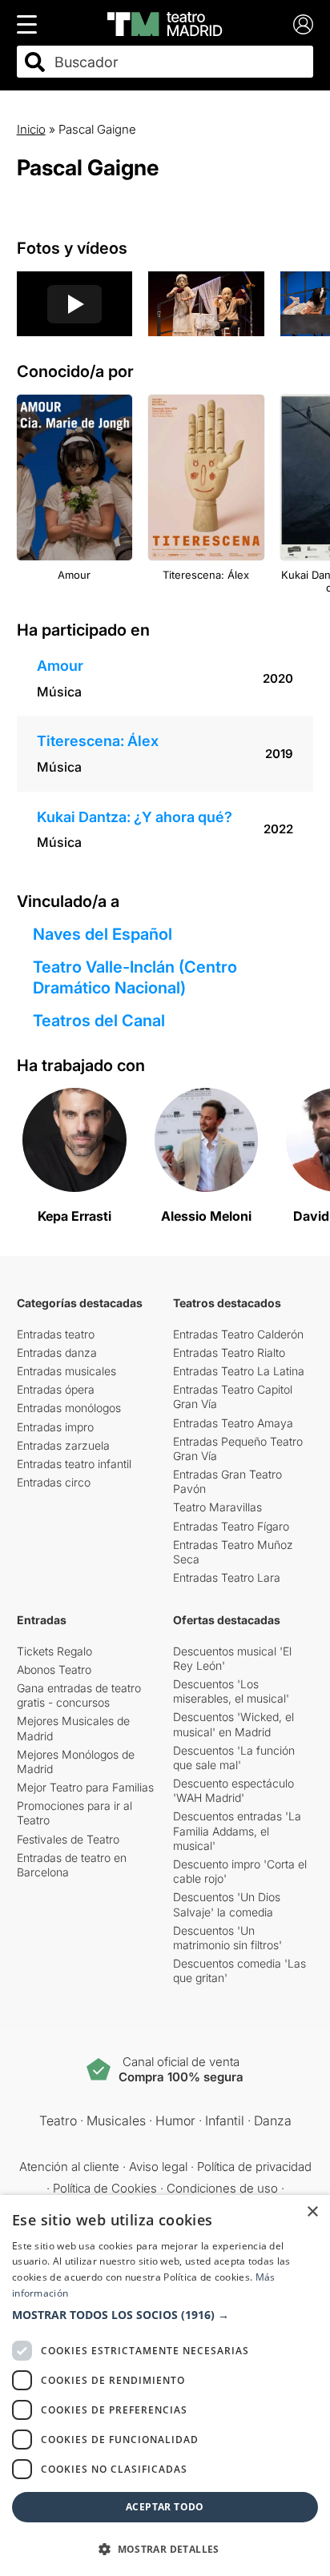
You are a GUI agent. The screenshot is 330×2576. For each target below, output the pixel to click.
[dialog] (165, 2385)
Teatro (58, 2121)
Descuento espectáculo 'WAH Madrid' (233, 1790)
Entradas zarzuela (63, 1445)
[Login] (303, 24)
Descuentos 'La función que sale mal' (234, 1757)
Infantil (225, 2121)
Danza (273, 2121)
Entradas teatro (56, 1334)
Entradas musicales (66, 1371)
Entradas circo (54, 1482)
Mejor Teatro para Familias (85, 1787)
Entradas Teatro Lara (227, 1577)
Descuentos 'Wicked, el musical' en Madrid (233, 1724)
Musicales (116, 2121)
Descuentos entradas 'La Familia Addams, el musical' (237, 1830)
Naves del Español (103, 934)
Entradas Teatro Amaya (233, 1423)
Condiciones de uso (222, 2188)
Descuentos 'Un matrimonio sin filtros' (227, 1938)
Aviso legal (158, 2167)
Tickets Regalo (54, 1651)
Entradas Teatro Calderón (238, 1334)
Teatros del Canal (99, 1021)
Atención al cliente (69, 2167)
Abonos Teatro (54, 1669)
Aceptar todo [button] (165, 2507)
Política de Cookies (105, 2188)
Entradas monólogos (69, 1408)
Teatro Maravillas (217, 1507)
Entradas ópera (56, 1389)
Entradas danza (57, 1352)
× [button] (312, 2212)
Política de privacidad (254, 2167)
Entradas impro (55, 1427)
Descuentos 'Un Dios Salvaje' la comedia (227, 1904)
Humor (175, 2121)
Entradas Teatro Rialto (229, 1352)
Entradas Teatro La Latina (239, 1371)
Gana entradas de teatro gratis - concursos (79, 1695)
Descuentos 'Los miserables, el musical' (231, 1691)
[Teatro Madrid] (165, 24)
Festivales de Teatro (68, 1839)
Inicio (31, 129)
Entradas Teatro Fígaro (231, 1526)
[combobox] (179, 62)
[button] (165, 2315)
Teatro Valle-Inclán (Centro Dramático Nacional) (135, 977)
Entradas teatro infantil (74, 1464)
